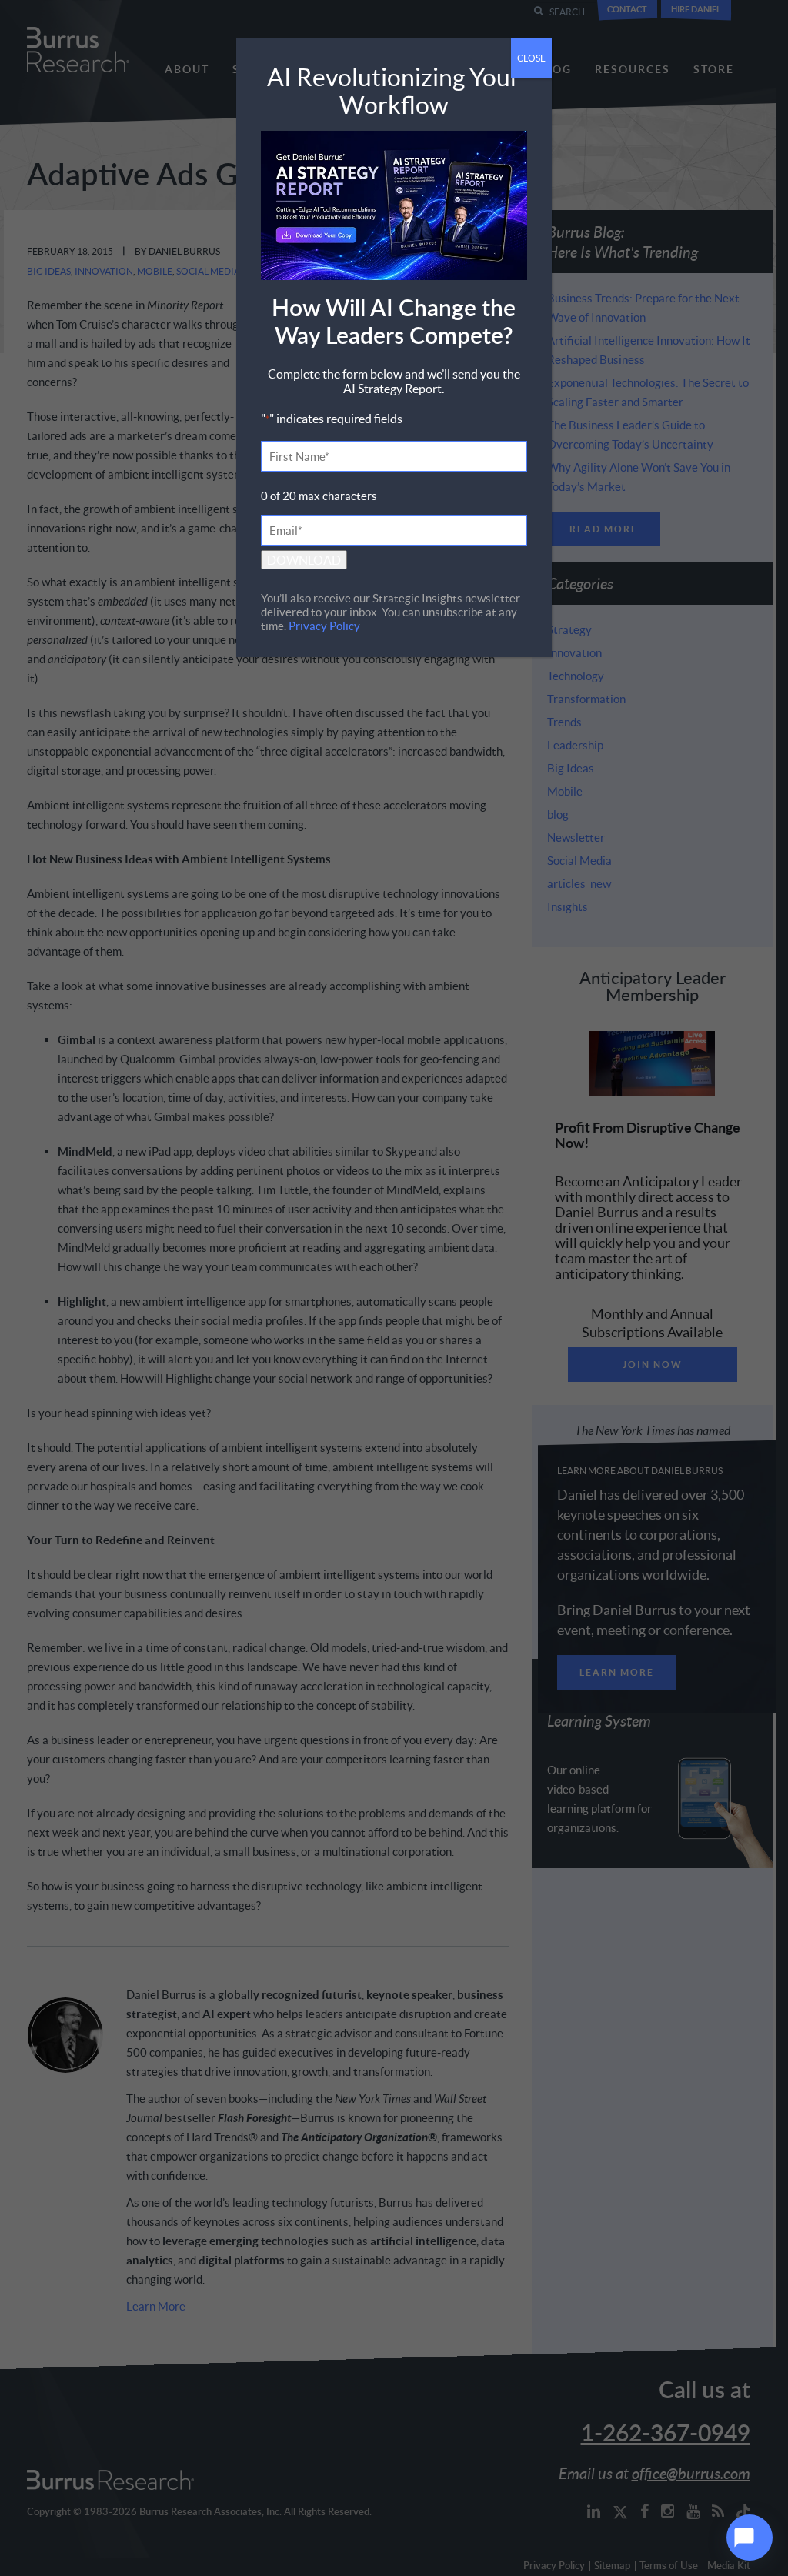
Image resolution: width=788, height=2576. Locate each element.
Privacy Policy (324, 626)
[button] (750, 2538)
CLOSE (531, 58)
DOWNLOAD (304, 560)
